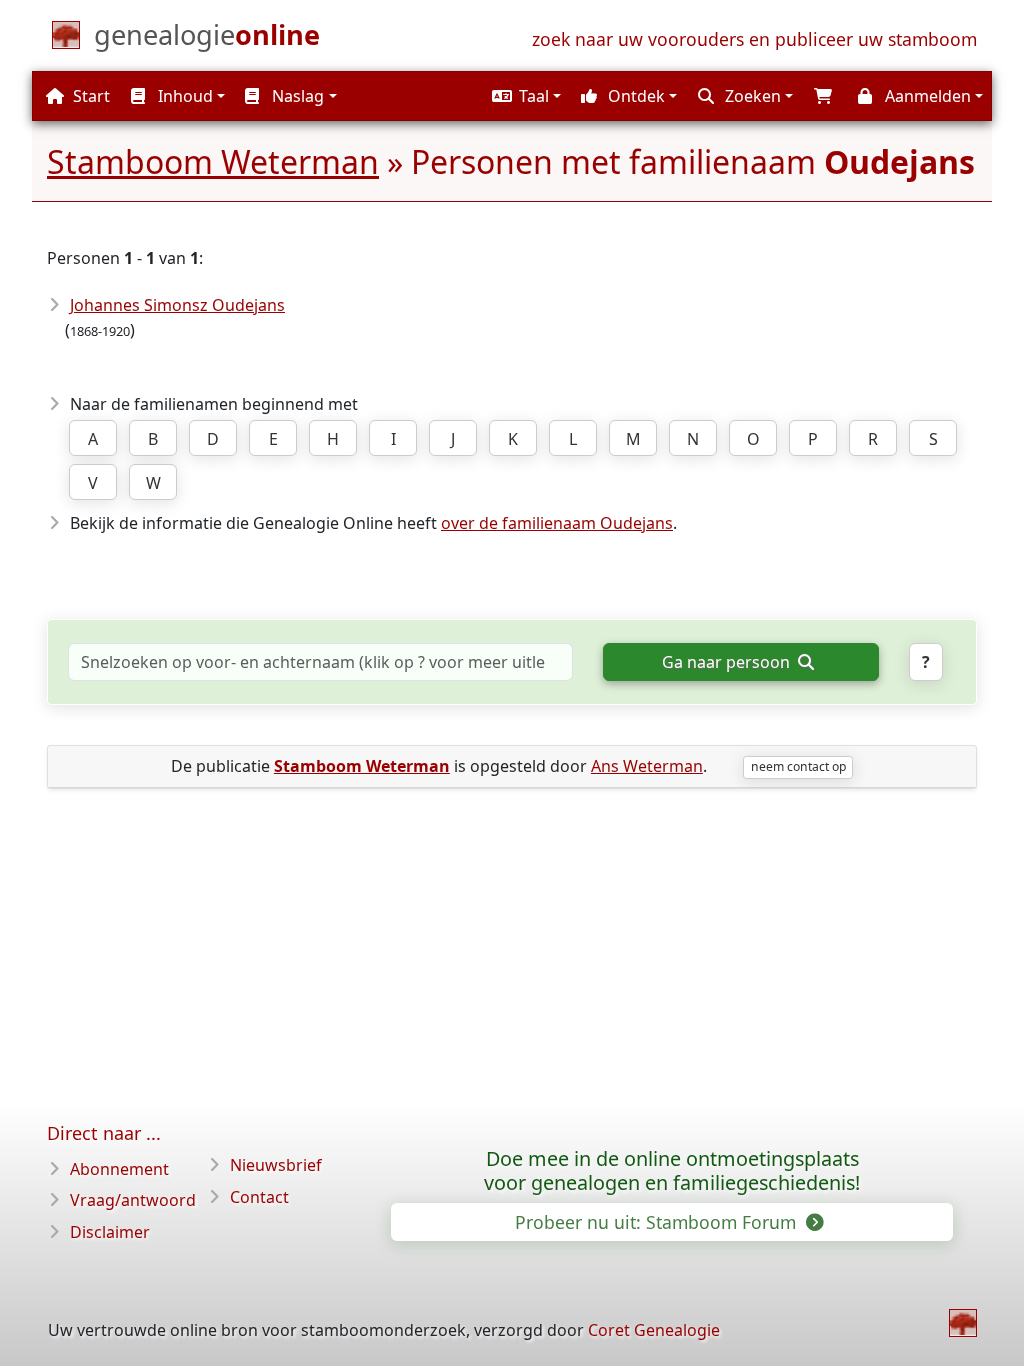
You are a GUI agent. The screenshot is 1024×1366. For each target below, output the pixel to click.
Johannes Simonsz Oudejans (177, 305)
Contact (259, 1197)
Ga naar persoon (728, 662)
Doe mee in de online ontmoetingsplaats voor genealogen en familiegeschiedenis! (672, 1171)
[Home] (963, 1323)
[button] (524, 96)
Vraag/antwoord (133, 1200)
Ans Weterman (647, 766)
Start (89, 96)
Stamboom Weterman (213, 161)
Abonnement (119, 1169)
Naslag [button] (296, 96)
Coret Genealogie (654, 1330)
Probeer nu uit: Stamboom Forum (658, 1222)
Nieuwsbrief (276, 1165)
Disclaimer (110, 1232)
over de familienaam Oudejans (557, 523)
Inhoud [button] (183, 96)
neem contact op (798, 766)
